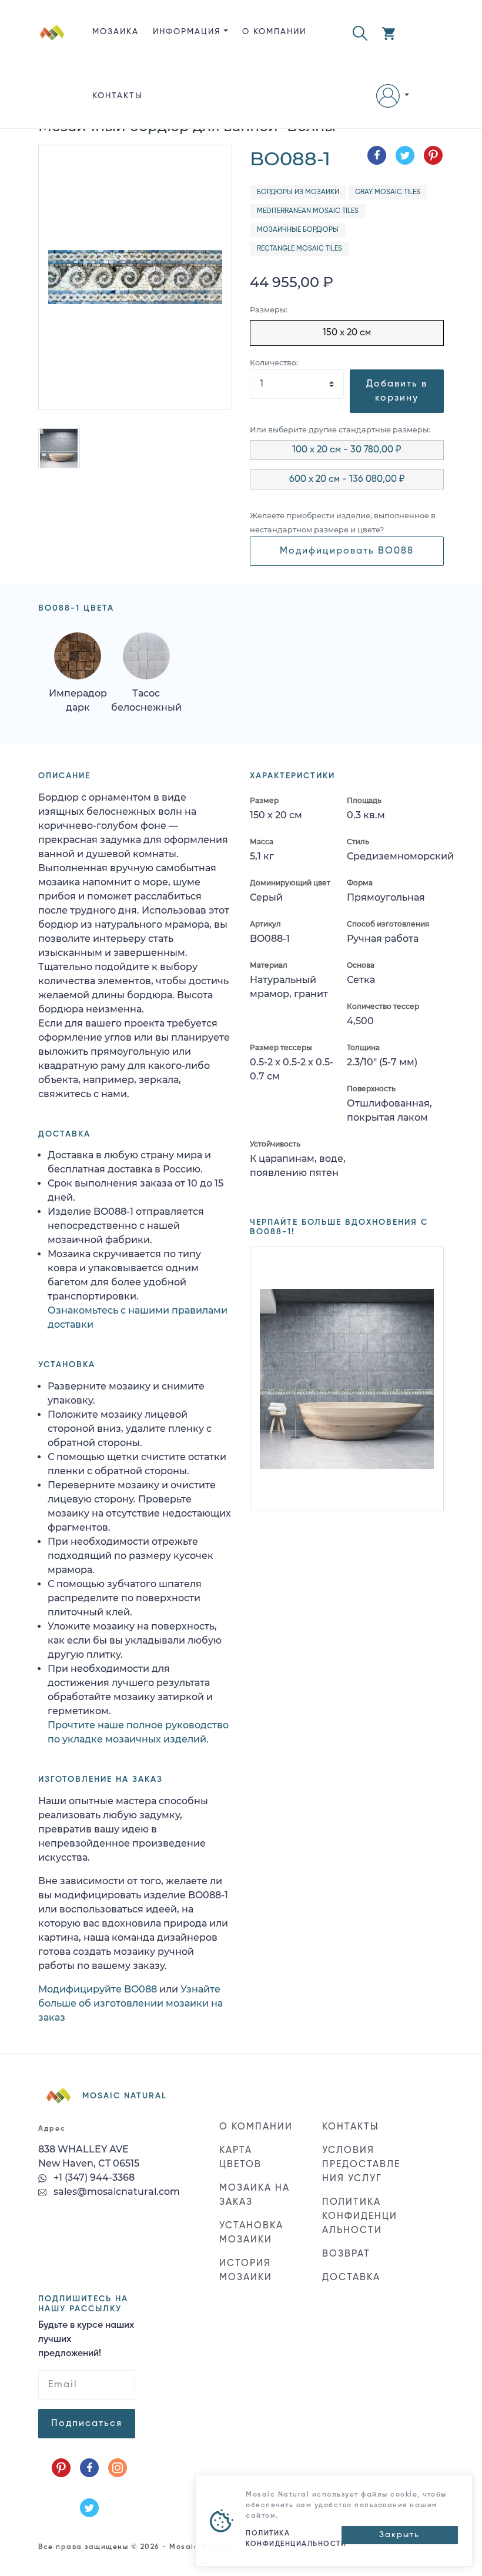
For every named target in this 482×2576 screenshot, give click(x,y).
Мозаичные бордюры (298, 230)
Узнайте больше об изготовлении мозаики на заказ (130, 2003)
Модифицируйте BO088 (98, 1989)
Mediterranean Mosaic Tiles (308, 211)
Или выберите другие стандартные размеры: (340, 430)
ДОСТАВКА (351, 2278)
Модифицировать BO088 (347, 551)
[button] (360, 32)
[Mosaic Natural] (52, 74)
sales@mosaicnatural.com (116, 2192)
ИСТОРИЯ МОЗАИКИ (246, 2271)
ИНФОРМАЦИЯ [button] (187, 32)
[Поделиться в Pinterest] (433, 155)
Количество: (274, 363)
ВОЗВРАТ (346, 2254)
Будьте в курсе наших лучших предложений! (86, 2340)
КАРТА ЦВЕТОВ (240, 2158)
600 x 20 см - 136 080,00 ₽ (347, 479)
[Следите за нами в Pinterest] (61, 2468)
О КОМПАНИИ (274, 32)
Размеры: (269, 310)
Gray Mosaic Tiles (388, 192)
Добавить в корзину (397, 391)
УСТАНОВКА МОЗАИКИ (251, 2233)
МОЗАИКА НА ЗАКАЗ (255, 2195)
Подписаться (87, 2424)
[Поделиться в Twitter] (405, 155)
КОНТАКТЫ (118, 96)
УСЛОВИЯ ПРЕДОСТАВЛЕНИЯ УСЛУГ (361, 2165)
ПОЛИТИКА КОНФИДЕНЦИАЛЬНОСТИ (360, 2217)
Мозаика (116, 32)
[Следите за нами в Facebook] (89, 2468)
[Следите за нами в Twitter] (89, 2508)
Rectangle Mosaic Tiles (299, 249)
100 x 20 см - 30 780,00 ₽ (347, 450)
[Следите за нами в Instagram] (118, 2468)
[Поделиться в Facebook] (377, 155)
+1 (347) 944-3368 (93, 2177)
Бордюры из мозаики (298, 192)
